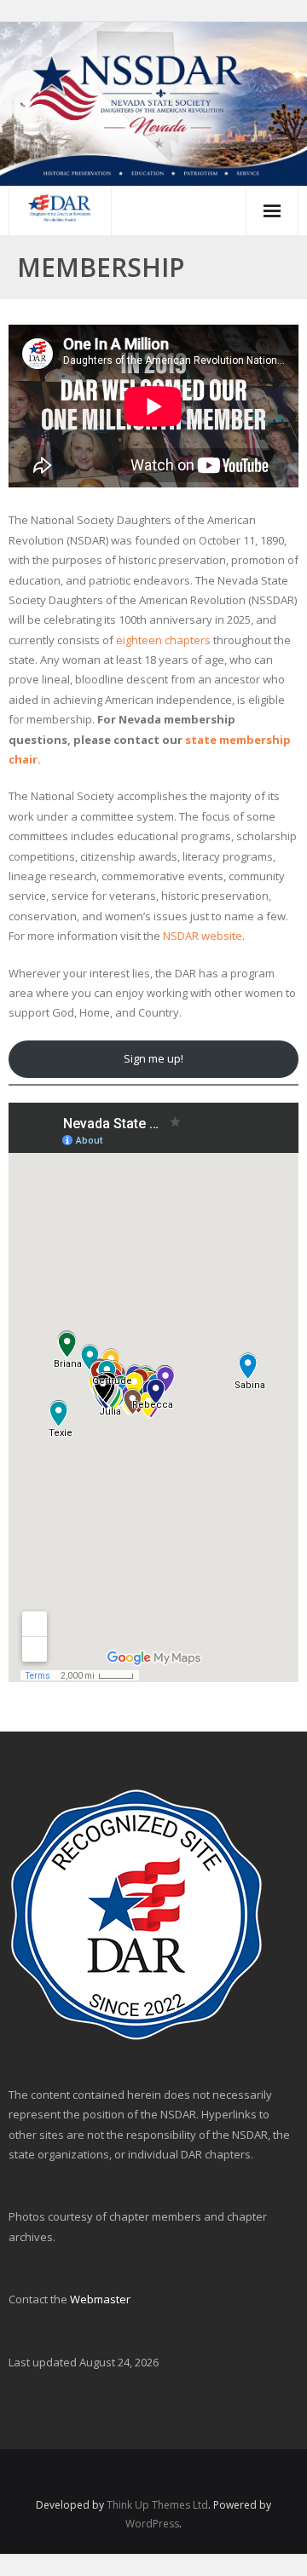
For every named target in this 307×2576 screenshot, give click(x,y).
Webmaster (100, 2299)
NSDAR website (203, 936)
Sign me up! (153, 1058)
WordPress (152, 2524)
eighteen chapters (163, 640)
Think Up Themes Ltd (157, 2505)
